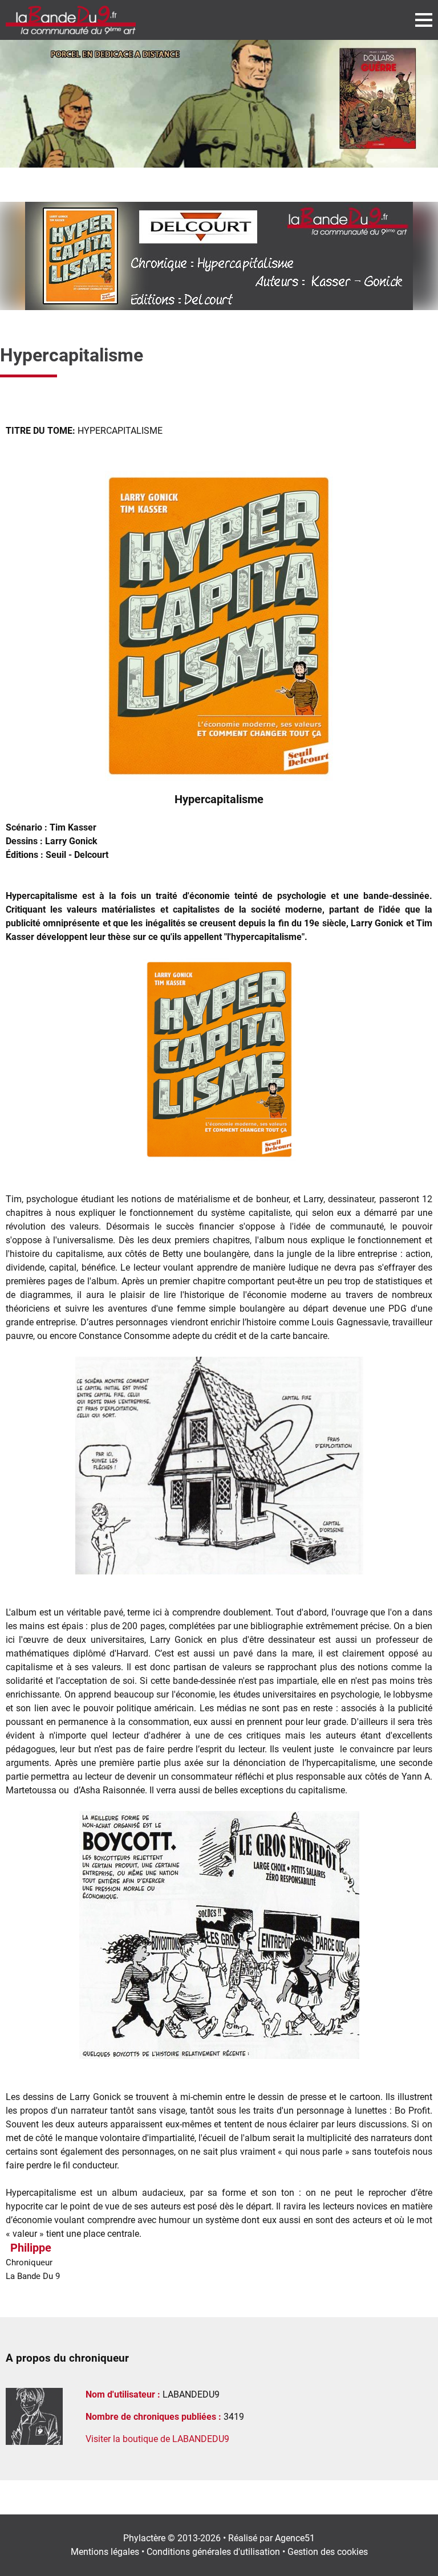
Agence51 (295, 2538)
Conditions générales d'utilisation (213, 2552)
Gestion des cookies (328, 2552)
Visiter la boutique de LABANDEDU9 (157, 2439)
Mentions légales (105, 2552)
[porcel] (219, 104)
